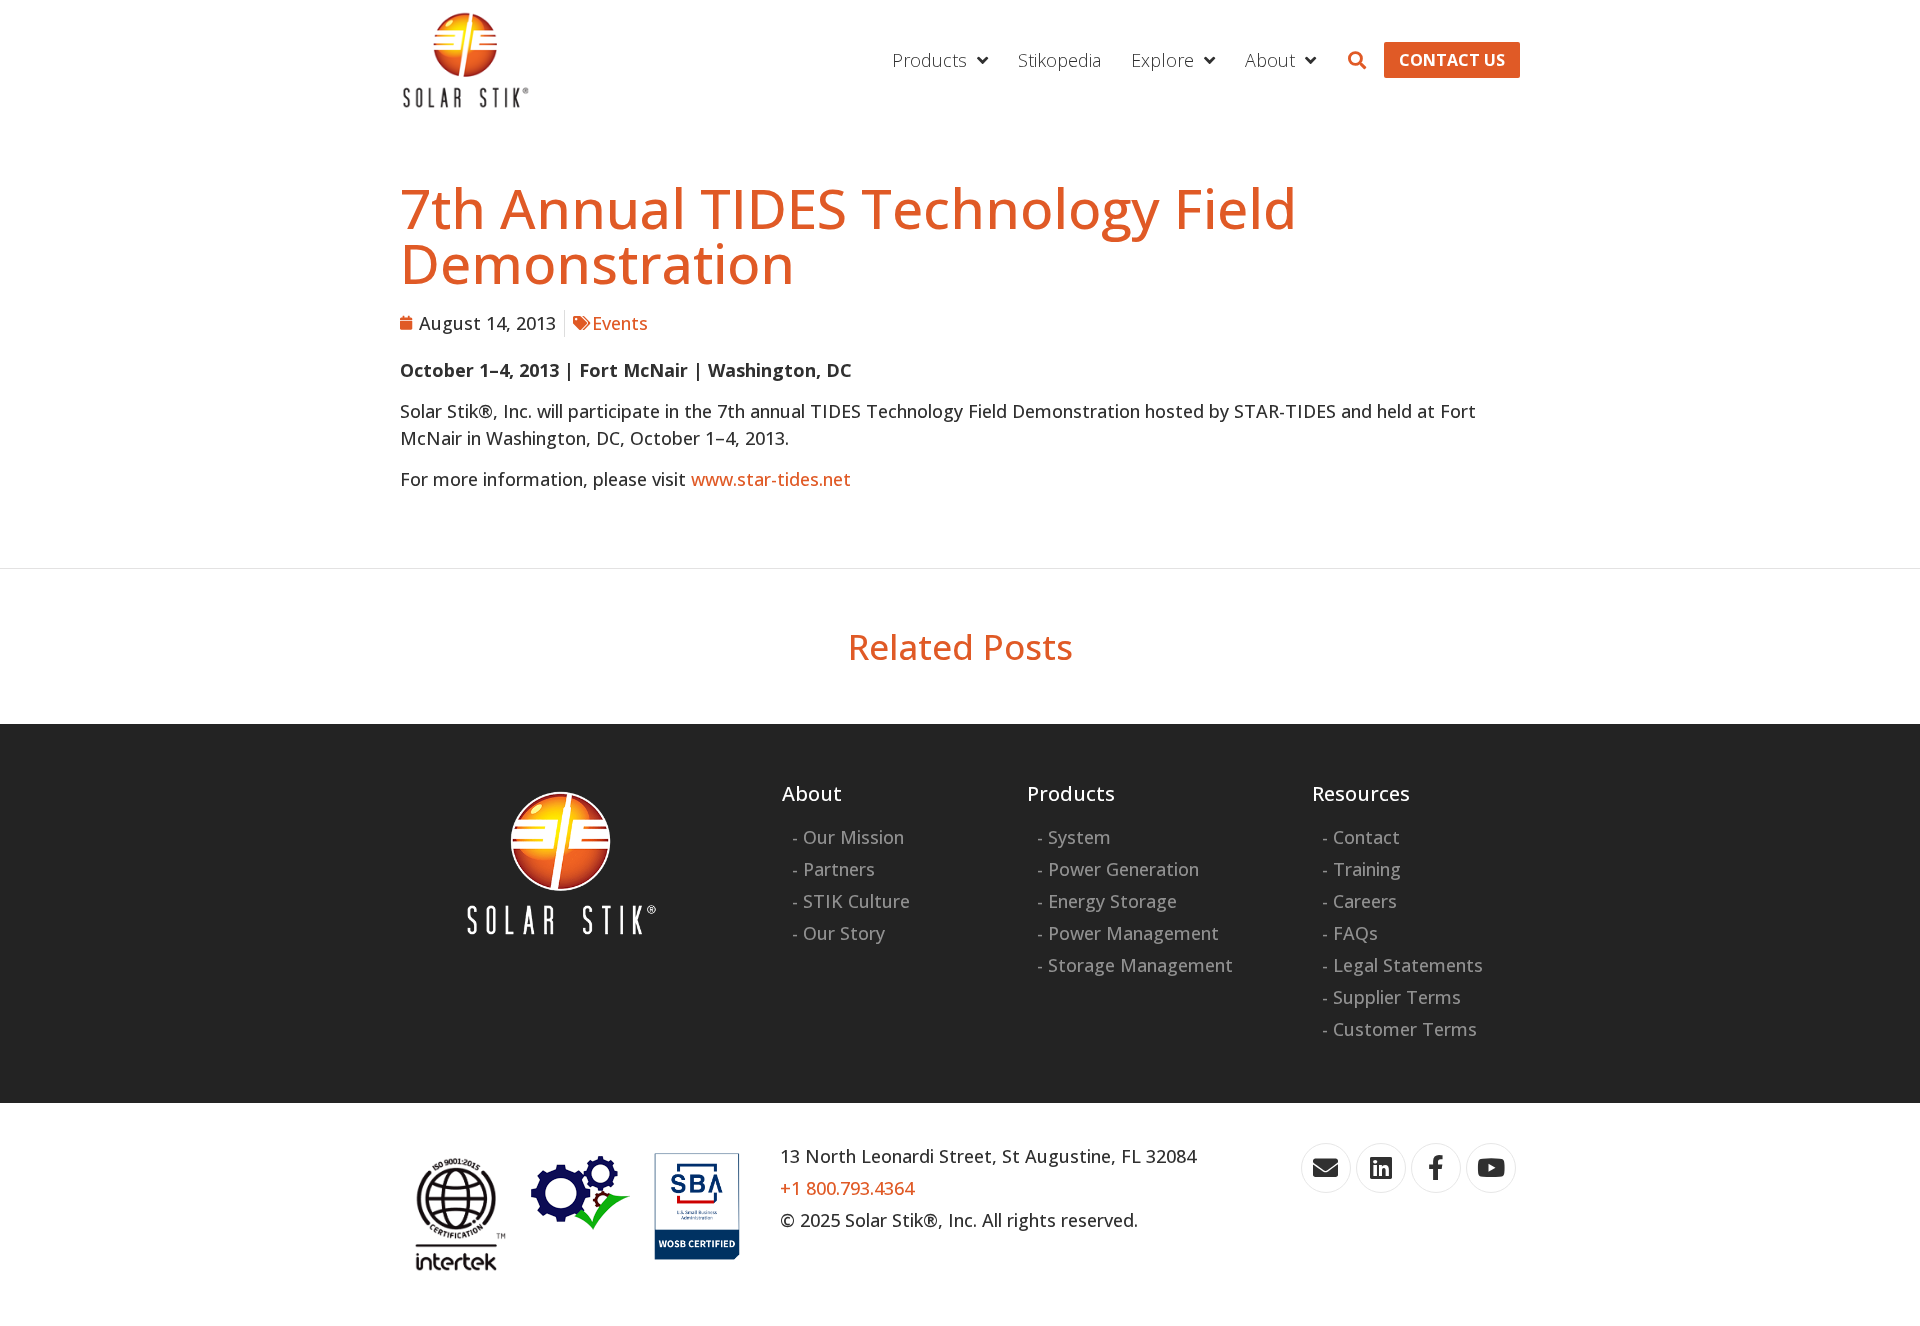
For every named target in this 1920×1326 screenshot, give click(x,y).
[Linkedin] (1381, 1168)
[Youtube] (1491, 1168)
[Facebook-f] (1436, 1168)
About (1270, 60)
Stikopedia (1059, 60)
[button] (1357, 59)
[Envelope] (1326, 1168)
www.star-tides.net (771, 479)
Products (929, 60)
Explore (1162, 60)
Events (620, 323)
